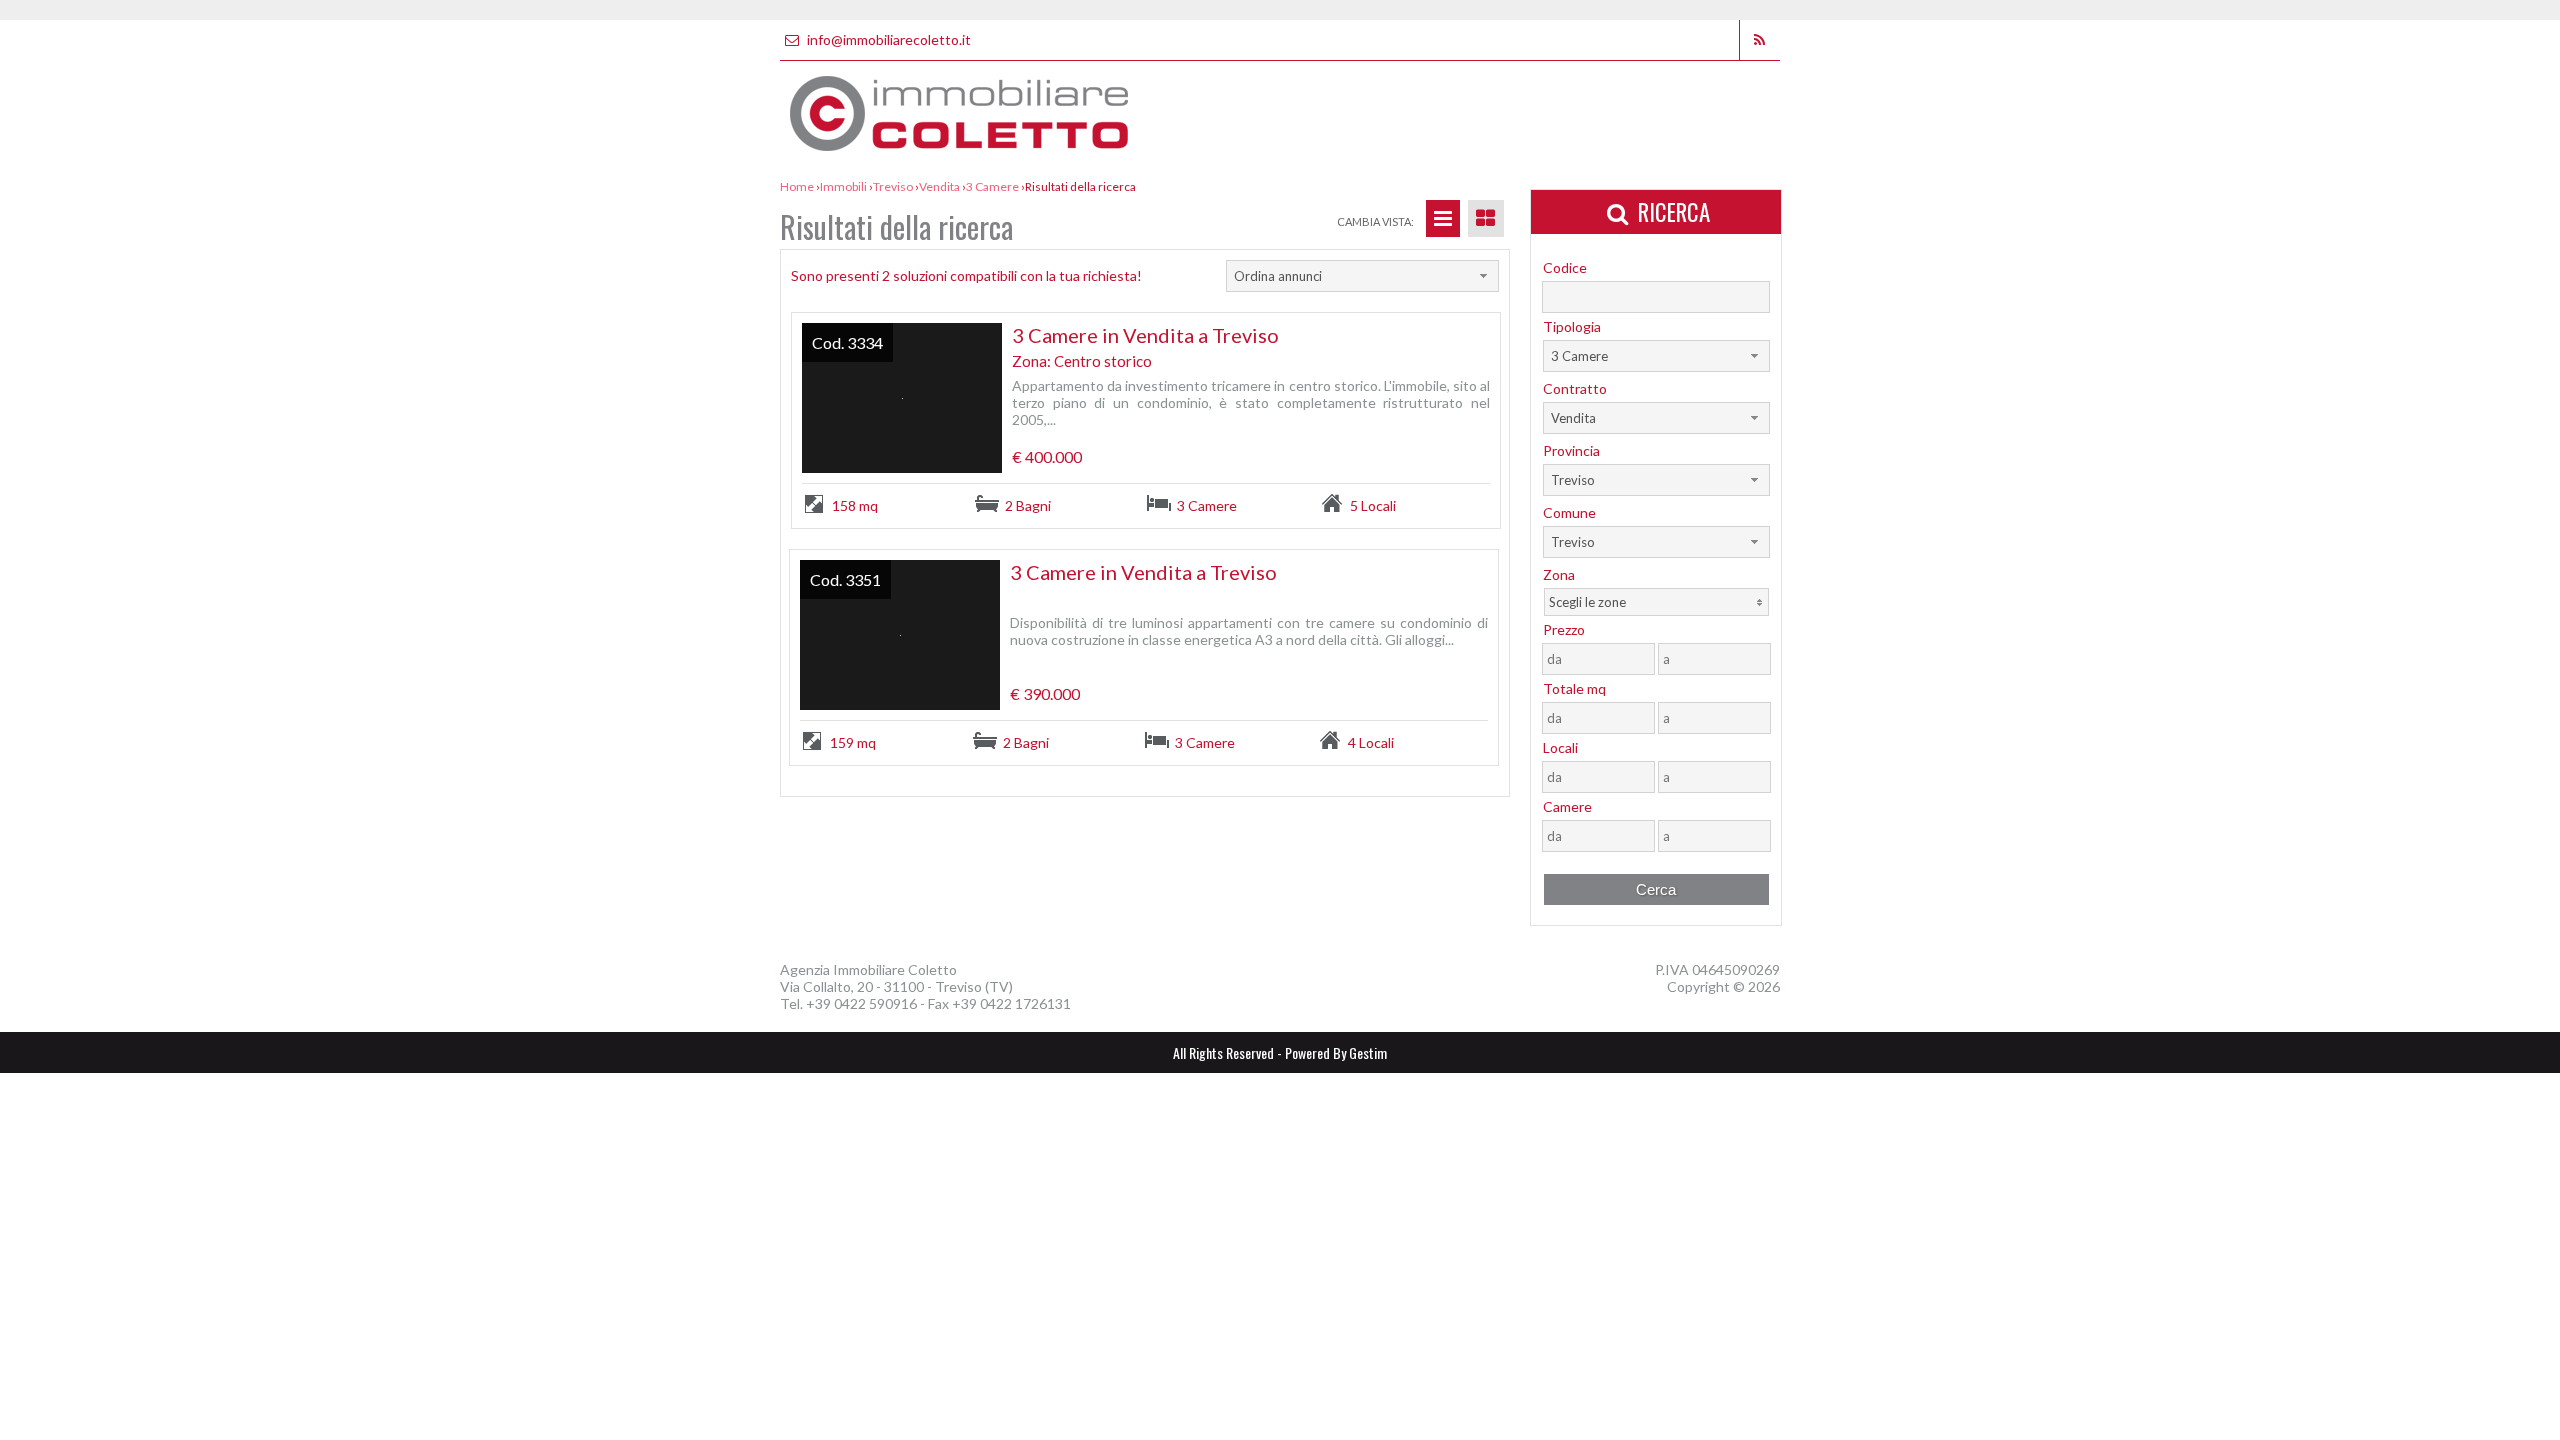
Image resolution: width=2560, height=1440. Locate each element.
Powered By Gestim (1336, 1052)
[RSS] (1759, 40)
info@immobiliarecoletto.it (887, 39)
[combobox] (1362, 276)
